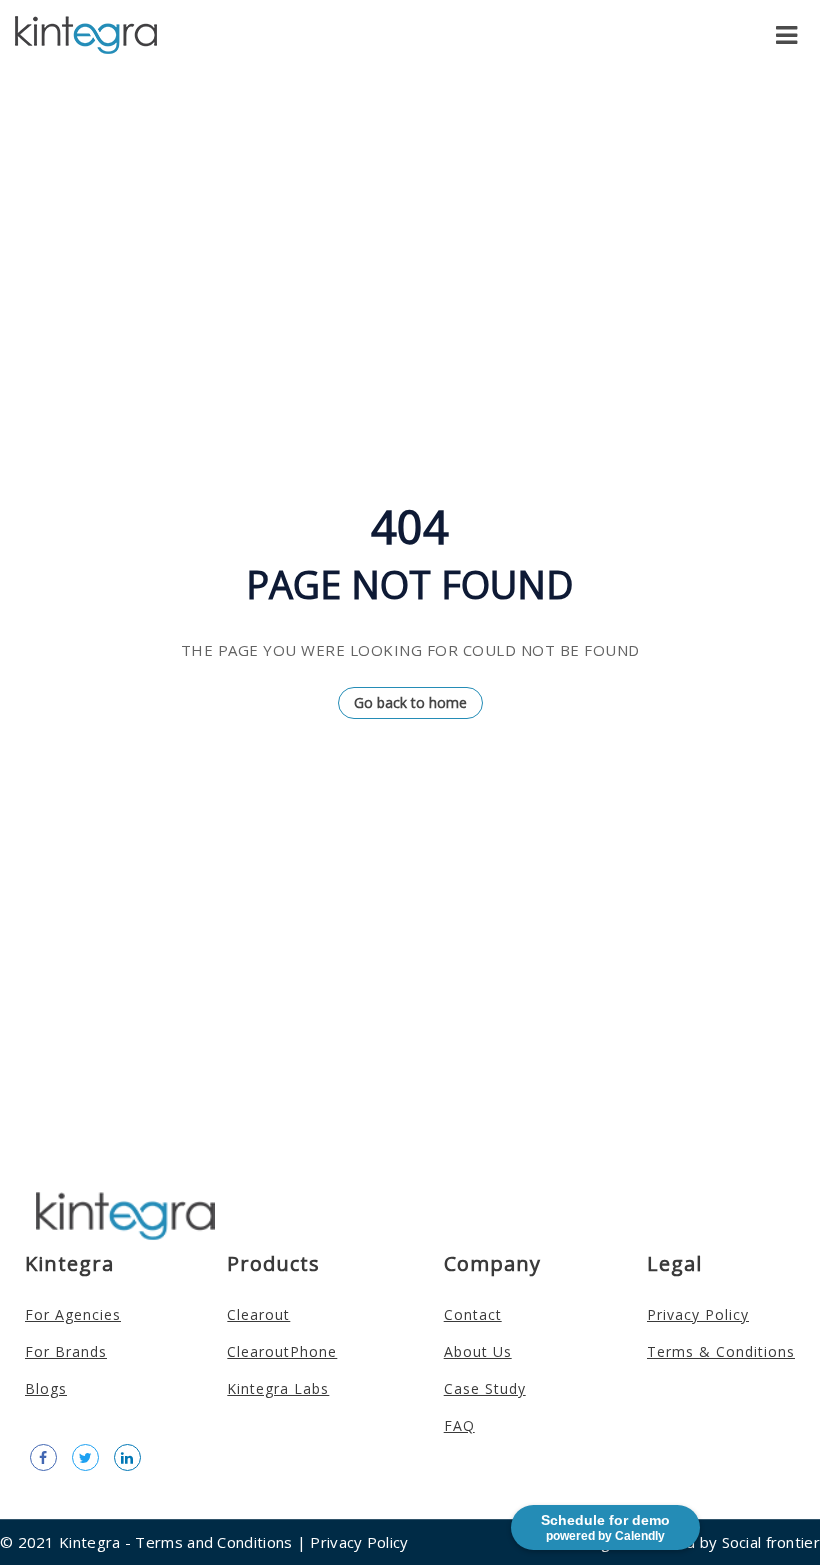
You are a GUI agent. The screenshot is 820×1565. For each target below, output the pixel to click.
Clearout (258, 1314)
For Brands (66, 1351)
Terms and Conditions (213, 1542)
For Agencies (73, 1314)
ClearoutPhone (282, 1351)
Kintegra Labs (278, 1388)
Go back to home (410, 702)
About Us (478, 1351)
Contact (473, 1314)
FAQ (459, 1425)
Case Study (485, 1388)
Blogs (46, 1388)
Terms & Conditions (721, 1351)
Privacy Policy (698, 1314)
